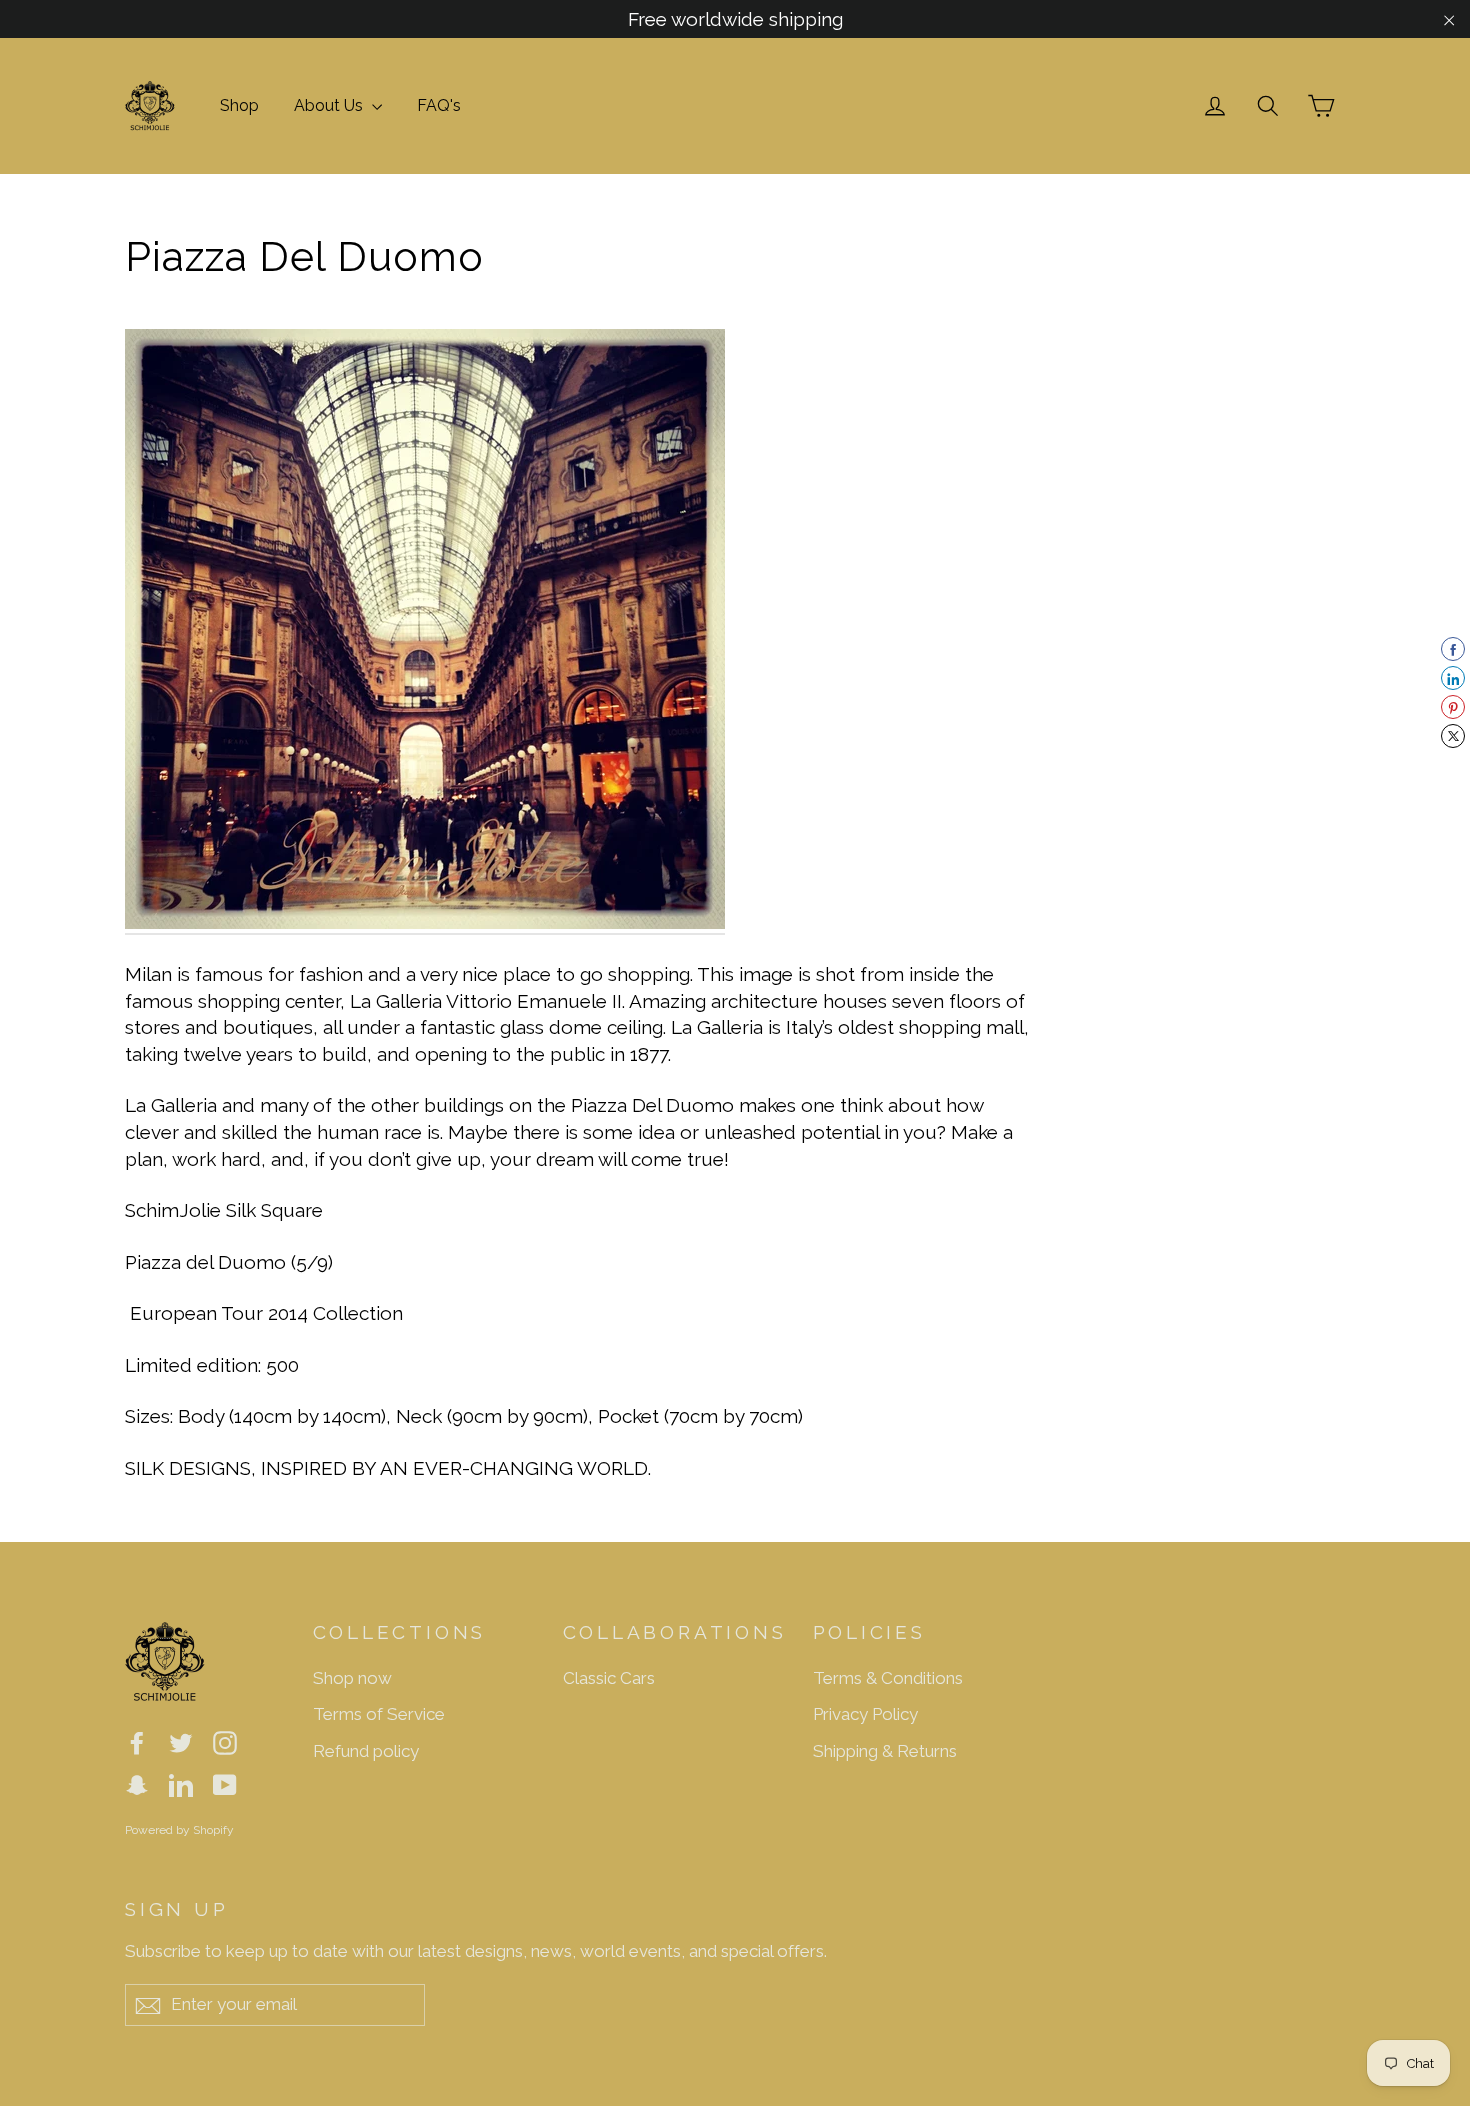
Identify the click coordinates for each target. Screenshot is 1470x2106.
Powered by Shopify (179, 1830)
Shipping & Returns (885, 1751)
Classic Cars (609, 1678)
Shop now (352, 1678)
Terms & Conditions (888, 1678)
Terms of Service (379, 1714)
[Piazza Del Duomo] (425, 923)
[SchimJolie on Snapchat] (137, 1783)
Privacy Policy (865, 1714)
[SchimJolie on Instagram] (225, 1741)
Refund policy (366, 1751)
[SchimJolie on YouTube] (225, 1783)
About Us (330, 105)
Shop (239, 105)
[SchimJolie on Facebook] (137, 1741)
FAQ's (439, 105)
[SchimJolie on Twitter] (181, 1741)
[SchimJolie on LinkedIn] (181, 1783)
